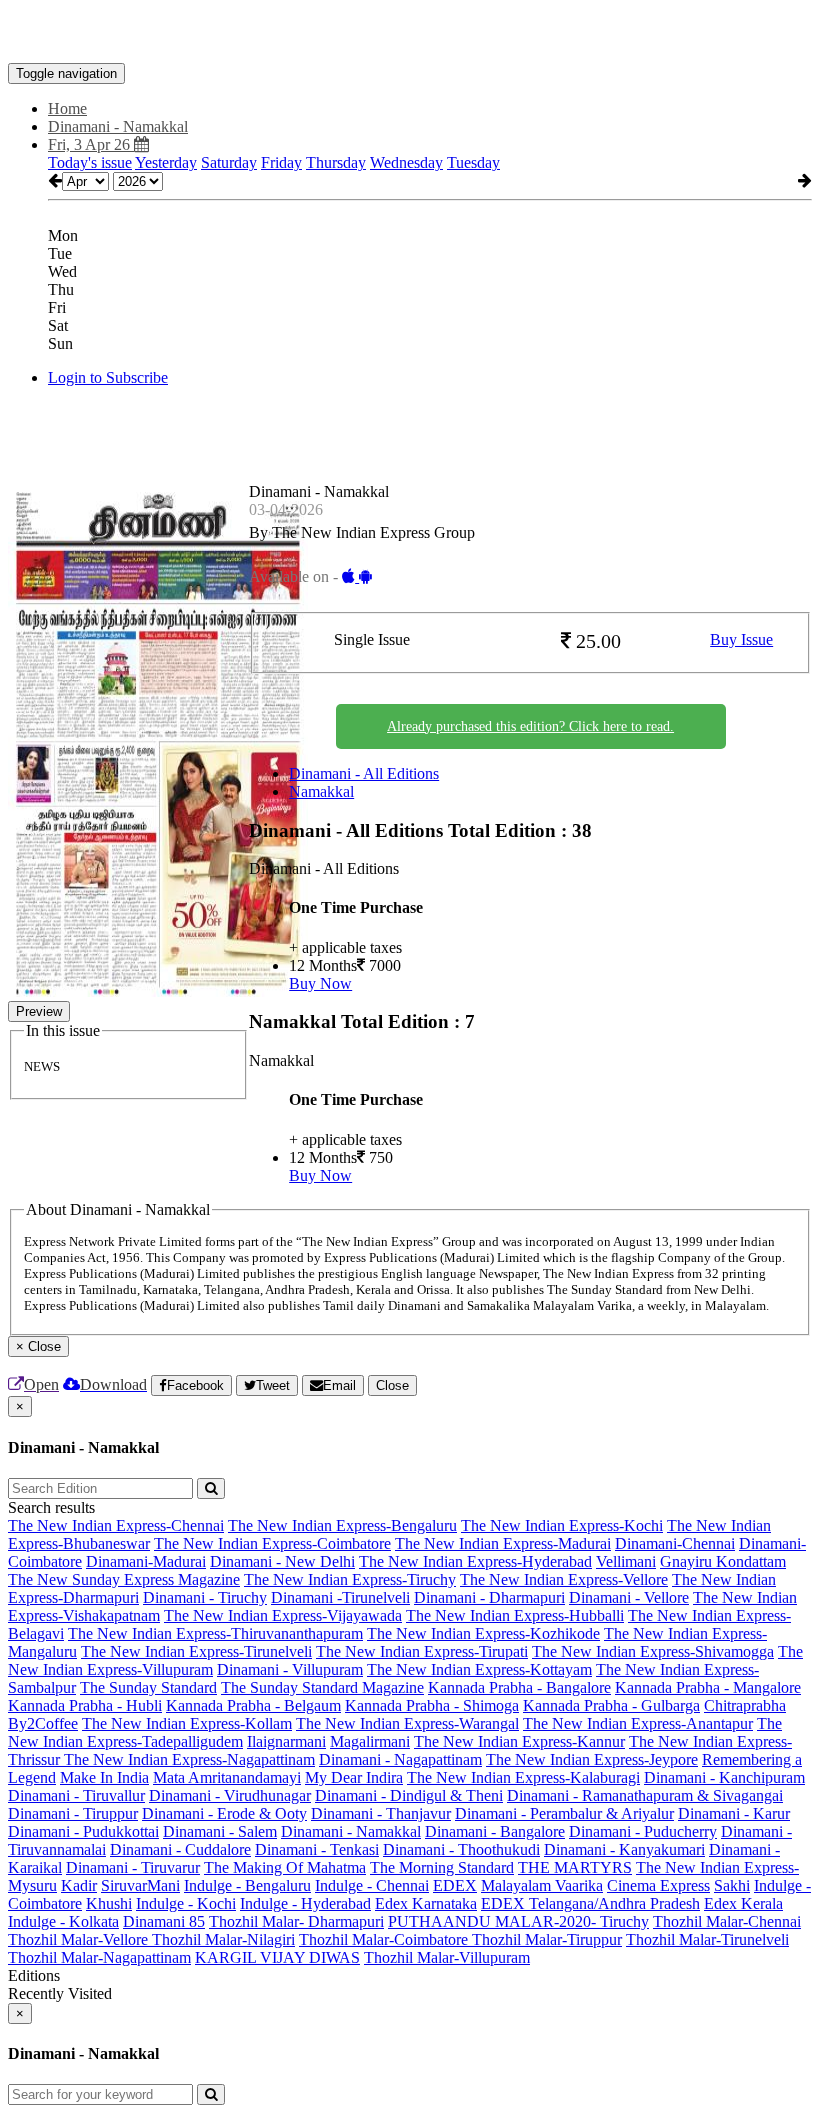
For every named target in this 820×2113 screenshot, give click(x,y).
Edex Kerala (743, 1903)
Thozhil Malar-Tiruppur (547, 1939)
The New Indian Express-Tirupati (422, 1651)
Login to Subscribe (108, 377)
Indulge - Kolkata (63, 1921)
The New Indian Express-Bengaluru (342, 1525)
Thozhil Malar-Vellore (80, 1939)
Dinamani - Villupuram (290, 1669)
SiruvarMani (140, 1885)
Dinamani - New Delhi (282, 1561)
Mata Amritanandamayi (227, 1777)
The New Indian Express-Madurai (503, 1543)
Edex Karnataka (426, 1903)
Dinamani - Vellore (629, 1597)
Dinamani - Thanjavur (381, 1813)
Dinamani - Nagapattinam (400, 1759)
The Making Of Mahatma (285, 1867)
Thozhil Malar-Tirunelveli (707, 1939)
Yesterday (166, 162)
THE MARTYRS (575, 1867)
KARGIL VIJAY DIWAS (277, 1957)
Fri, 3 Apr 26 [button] (91, 144)
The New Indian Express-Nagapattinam (189, 1759)
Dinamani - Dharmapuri (489, 1597)
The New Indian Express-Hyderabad (475, 1561)
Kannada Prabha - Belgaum (253, 1705)
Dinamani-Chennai (675, 1543)
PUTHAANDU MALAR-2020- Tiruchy (518, 1921)
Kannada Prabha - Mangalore (708, 1687)
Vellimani (626, 1561)
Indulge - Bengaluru (247, 1885)
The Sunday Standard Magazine (322, 1687)
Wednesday (406, 162)
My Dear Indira (354, 1777)
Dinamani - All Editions (364, 773)
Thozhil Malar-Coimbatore (385, 1939)
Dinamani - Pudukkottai (83, 1831)
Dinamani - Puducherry (643, 1831)
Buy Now (320, 983)
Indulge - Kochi (186, 1903)
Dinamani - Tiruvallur (76, 1795)
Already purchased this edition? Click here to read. (530, 726)
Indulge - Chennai (372, 1885)
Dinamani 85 (164, 1921)
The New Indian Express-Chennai (116, 1525)
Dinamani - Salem (220, 1831)
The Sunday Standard (148, 1687)
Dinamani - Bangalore (495, 1831)
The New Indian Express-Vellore (564, 1579)
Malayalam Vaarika (542, 1885)
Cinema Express (658, 1885)
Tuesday (473, 162)
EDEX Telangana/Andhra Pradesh (590, 1903)
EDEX (455, 1885)
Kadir (79, 1885)
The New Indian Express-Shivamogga (653, 1651)
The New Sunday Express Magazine (124, 1579)
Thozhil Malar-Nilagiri (223, 1939)
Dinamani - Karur (734, 1813)
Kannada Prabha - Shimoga (432, 1705)
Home (67, 108)
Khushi (109, 1903)
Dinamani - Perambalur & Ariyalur (564, 1813)
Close (392, 1385)
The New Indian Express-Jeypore (592, 1759)
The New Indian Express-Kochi (562, 1525)
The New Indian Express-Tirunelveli (196, 1651)
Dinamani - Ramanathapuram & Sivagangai (645, 1795)
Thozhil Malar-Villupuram (447, 1957)
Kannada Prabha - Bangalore (519, 1687)
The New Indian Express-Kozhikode (483, 1633)
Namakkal (321, 791)
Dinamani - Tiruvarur (133, 1867)
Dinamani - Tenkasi (317, 1849)
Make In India (104, 1777)
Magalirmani (370, 1741)
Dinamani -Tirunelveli (340, 1597)
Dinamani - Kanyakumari (624, 1849)
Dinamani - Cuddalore (180, 1849)
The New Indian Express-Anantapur (638, 1723)
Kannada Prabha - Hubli (85, 1705)
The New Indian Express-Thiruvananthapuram (215, 1633)
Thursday (336, 162)
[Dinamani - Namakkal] (410, 33)
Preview (39, 1011)
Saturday (229, 162)
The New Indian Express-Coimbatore (272, 1543)
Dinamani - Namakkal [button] (118, 126)
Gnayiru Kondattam (723, 1561)
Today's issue (90, 162)
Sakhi (732, 1885)
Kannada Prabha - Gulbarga (611, 1705)
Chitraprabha (745, 1705)
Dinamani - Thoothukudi (461, 1849)
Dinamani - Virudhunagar (230, 1795)
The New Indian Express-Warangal (407, 1723)
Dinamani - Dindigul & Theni (409, 1795)
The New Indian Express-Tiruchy (350, 1579)
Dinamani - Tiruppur (73, 1813)
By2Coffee (43, 1723)
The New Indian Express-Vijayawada (283, 1615)
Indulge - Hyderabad (305, 1903)
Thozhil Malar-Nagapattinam (99, 1957)
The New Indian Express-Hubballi (515, 1615)
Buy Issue (741, 639)
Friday (281, 162)
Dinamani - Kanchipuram (724, 1777)
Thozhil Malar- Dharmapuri (296, 1921)
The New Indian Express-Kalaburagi (523, 1777)
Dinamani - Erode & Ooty (224, 1813)
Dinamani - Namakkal (351, 1831)
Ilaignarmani (286, 1741)
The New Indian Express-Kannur (519, 1741)
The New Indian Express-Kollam (187, 1723)
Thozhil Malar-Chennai (727, 1921)
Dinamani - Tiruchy (205, 1597)
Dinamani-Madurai (146, 1561)
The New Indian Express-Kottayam (479, 1669)
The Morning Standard (442, 1867)
